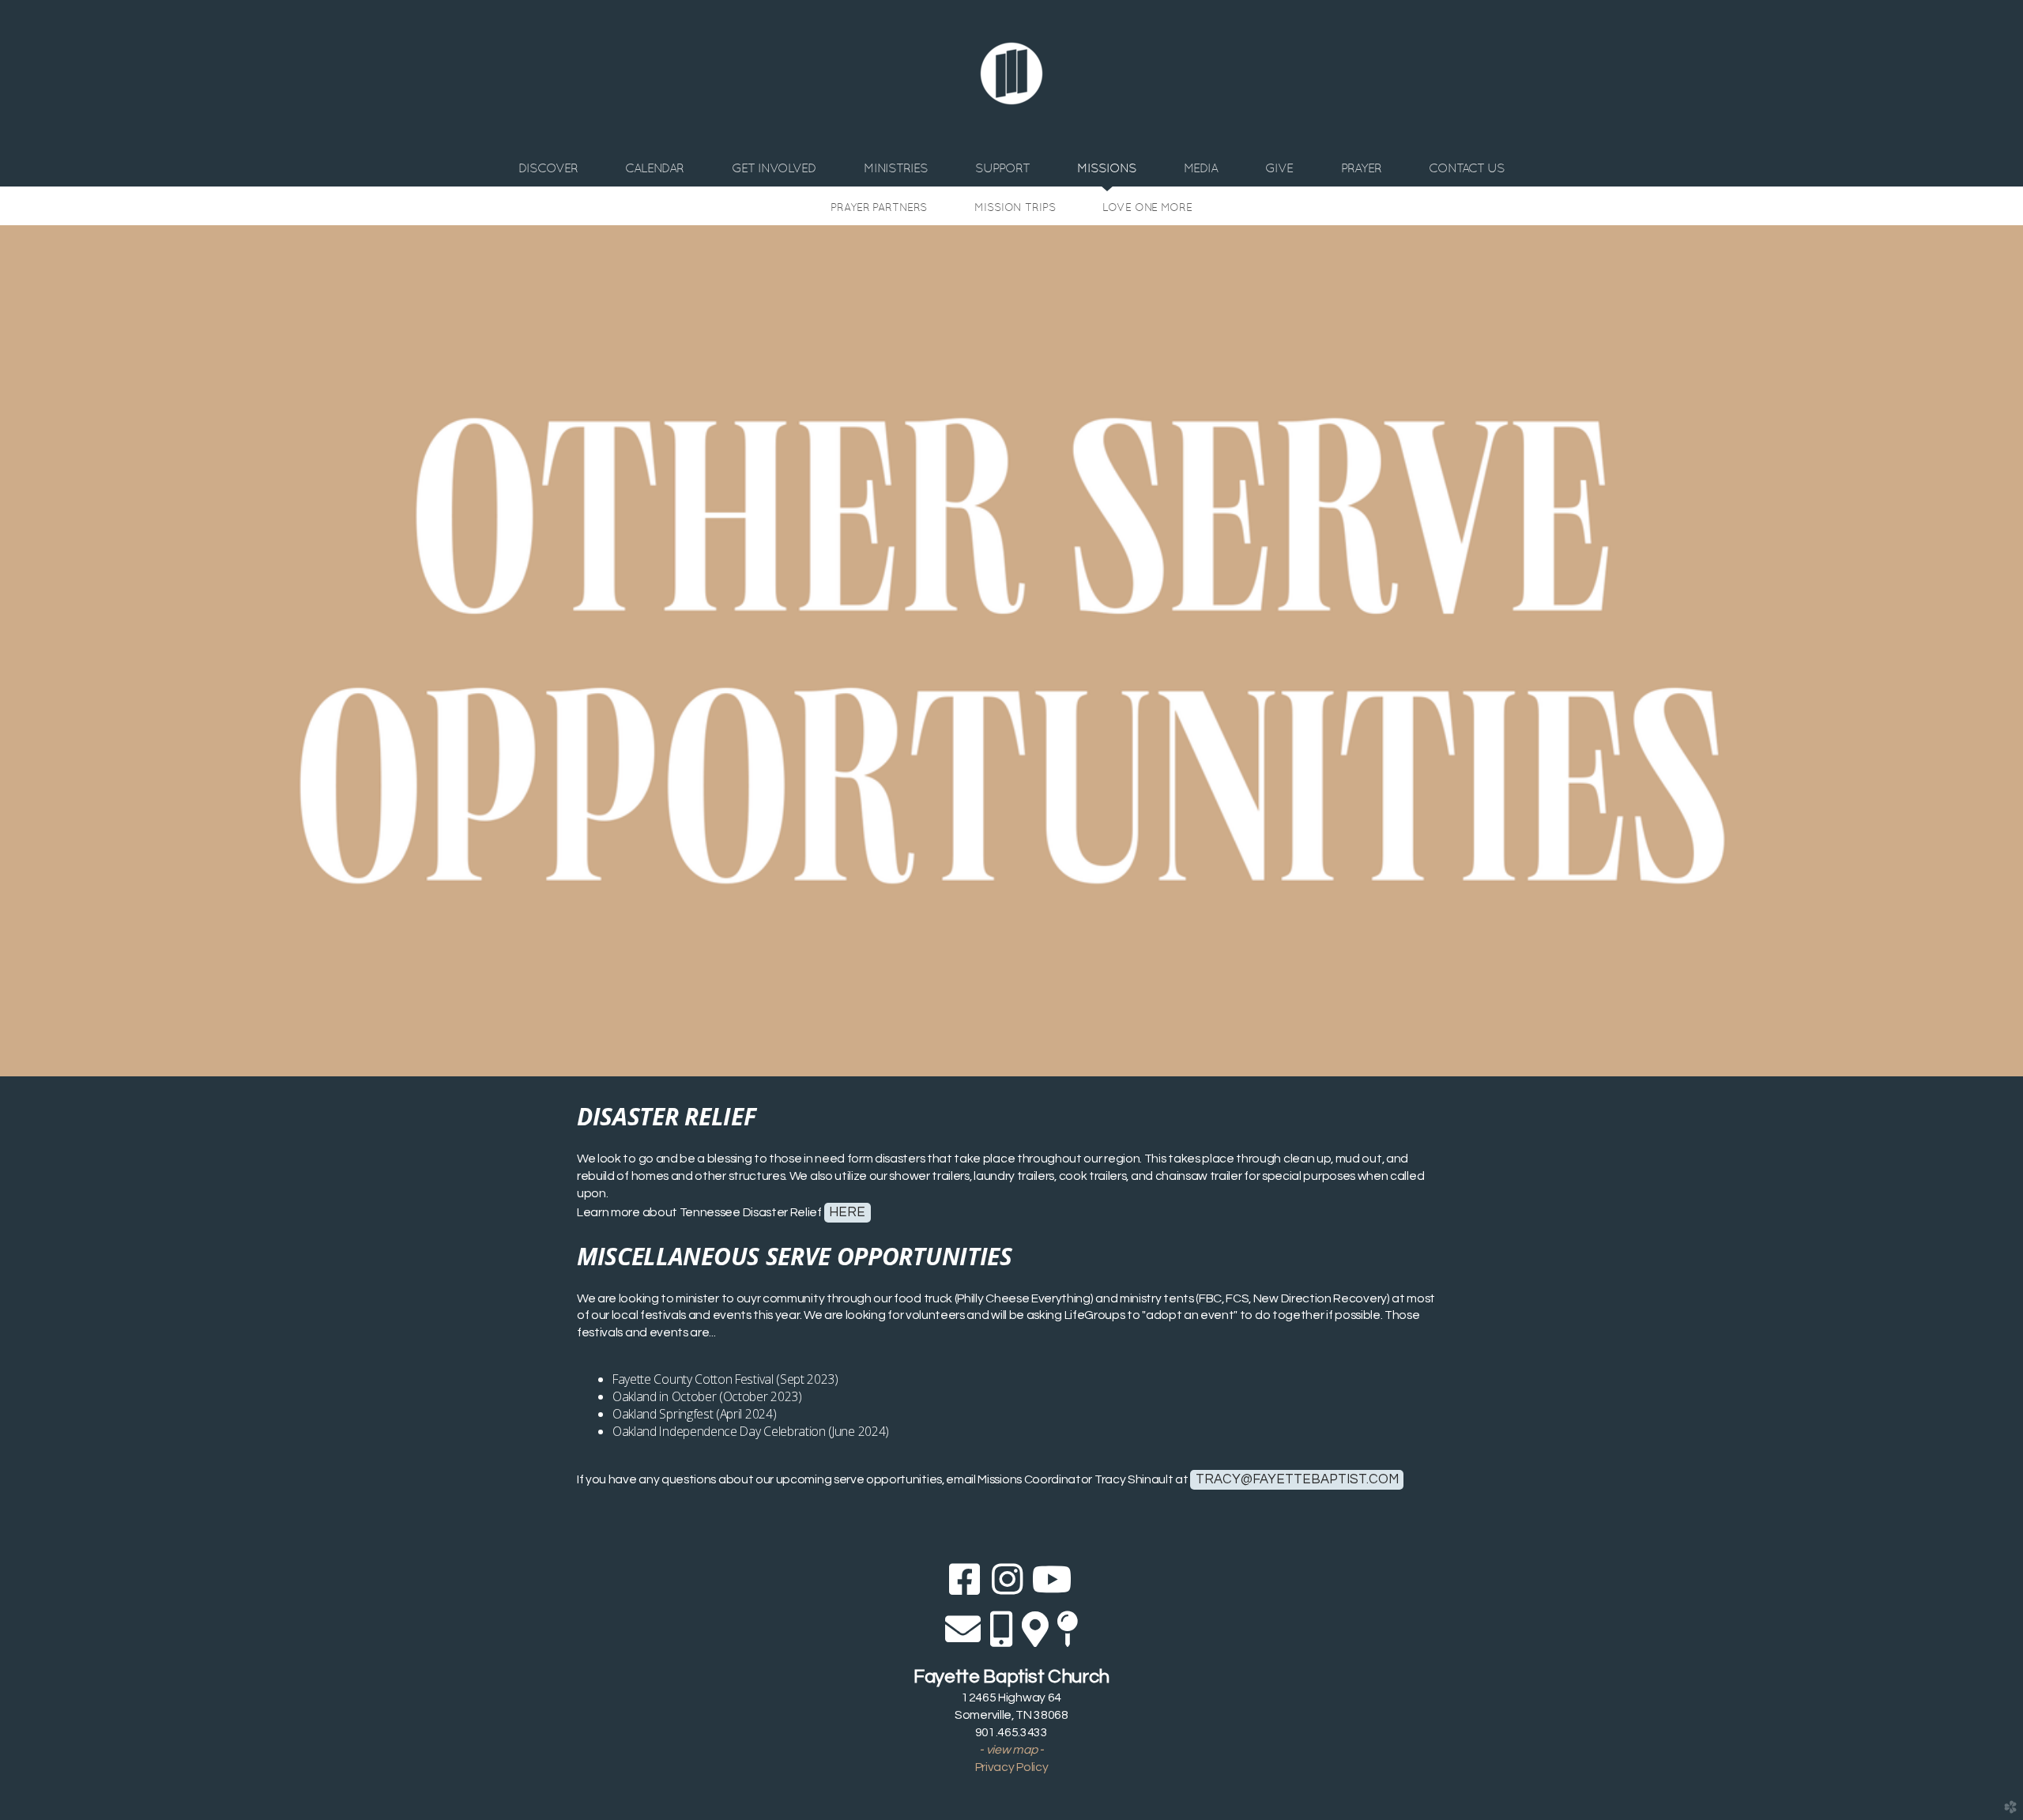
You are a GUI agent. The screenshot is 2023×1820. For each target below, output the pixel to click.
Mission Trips (1015, 207)
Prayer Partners (879, 207)
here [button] (847, 1212)
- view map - (1011, 1750)
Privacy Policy (1012, 1767)
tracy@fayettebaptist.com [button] (1297, 1479)
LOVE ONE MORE (1147, 207)
